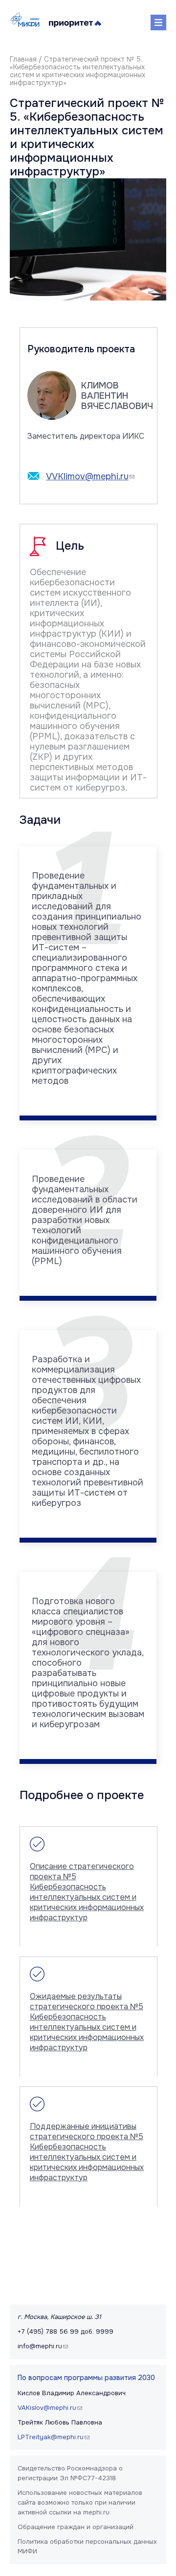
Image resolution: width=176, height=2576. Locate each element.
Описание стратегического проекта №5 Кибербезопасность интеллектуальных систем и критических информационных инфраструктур (87, 1892)
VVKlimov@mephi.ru (91, 476)
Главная (23, 59)
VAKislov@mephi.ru (51, 2408)
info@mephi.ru (44, 2346)
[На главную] (27, 20)
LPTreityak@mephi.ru (55, 2437)
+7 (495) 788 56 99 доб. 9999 (66, 2331)
